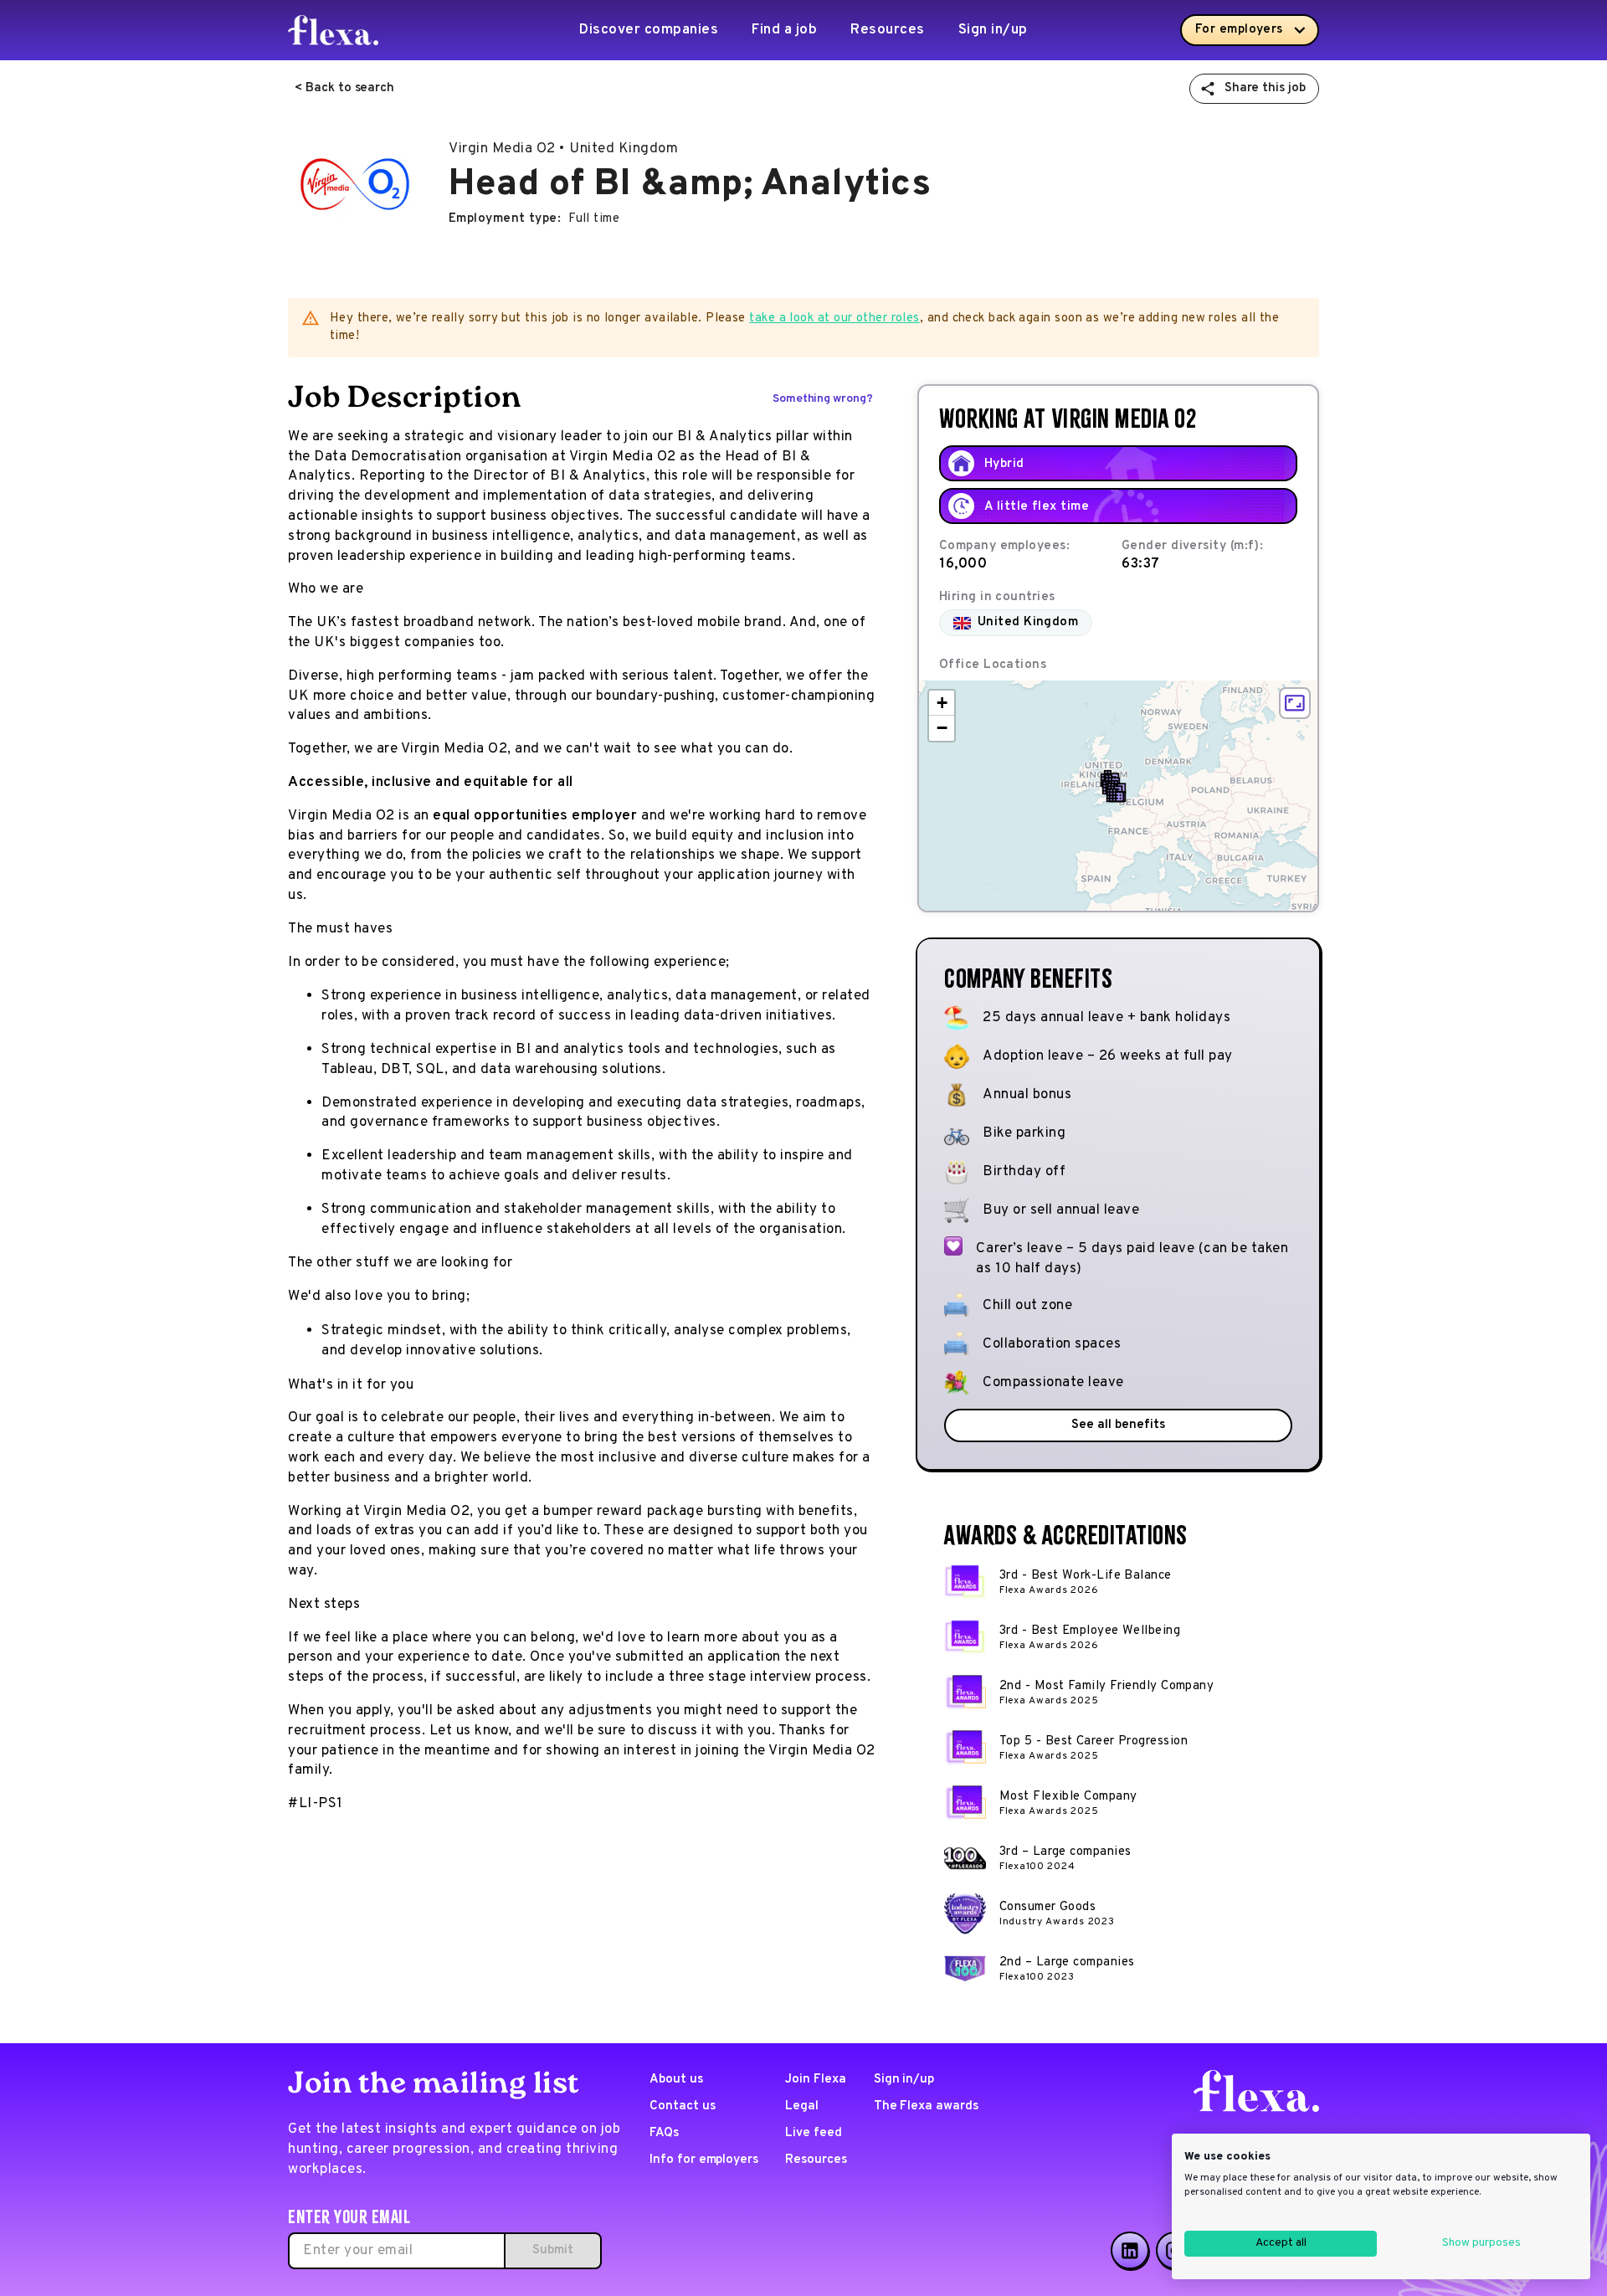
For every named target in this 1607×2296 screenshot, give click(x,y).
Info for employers (704, 2160)
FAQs (664, 2133)
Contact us (683, 2106)
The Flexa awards (926, 2106)
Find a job (784, 30)
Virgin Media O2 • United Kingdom (563, 149)
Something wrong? (823, 399)
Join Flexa (816, 2080)
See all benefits (1118, 1425)
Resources (888, 30)
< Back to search (344, 88)
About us (676, 2080)
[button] (1117, 795)
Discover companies (649, 30)
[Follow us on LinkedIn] (1130, 2251)
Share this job (1265, 88)
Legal (802, 2106)
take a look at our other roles (834, 318)
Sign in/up (993, 30)
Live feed (814, 2133)
